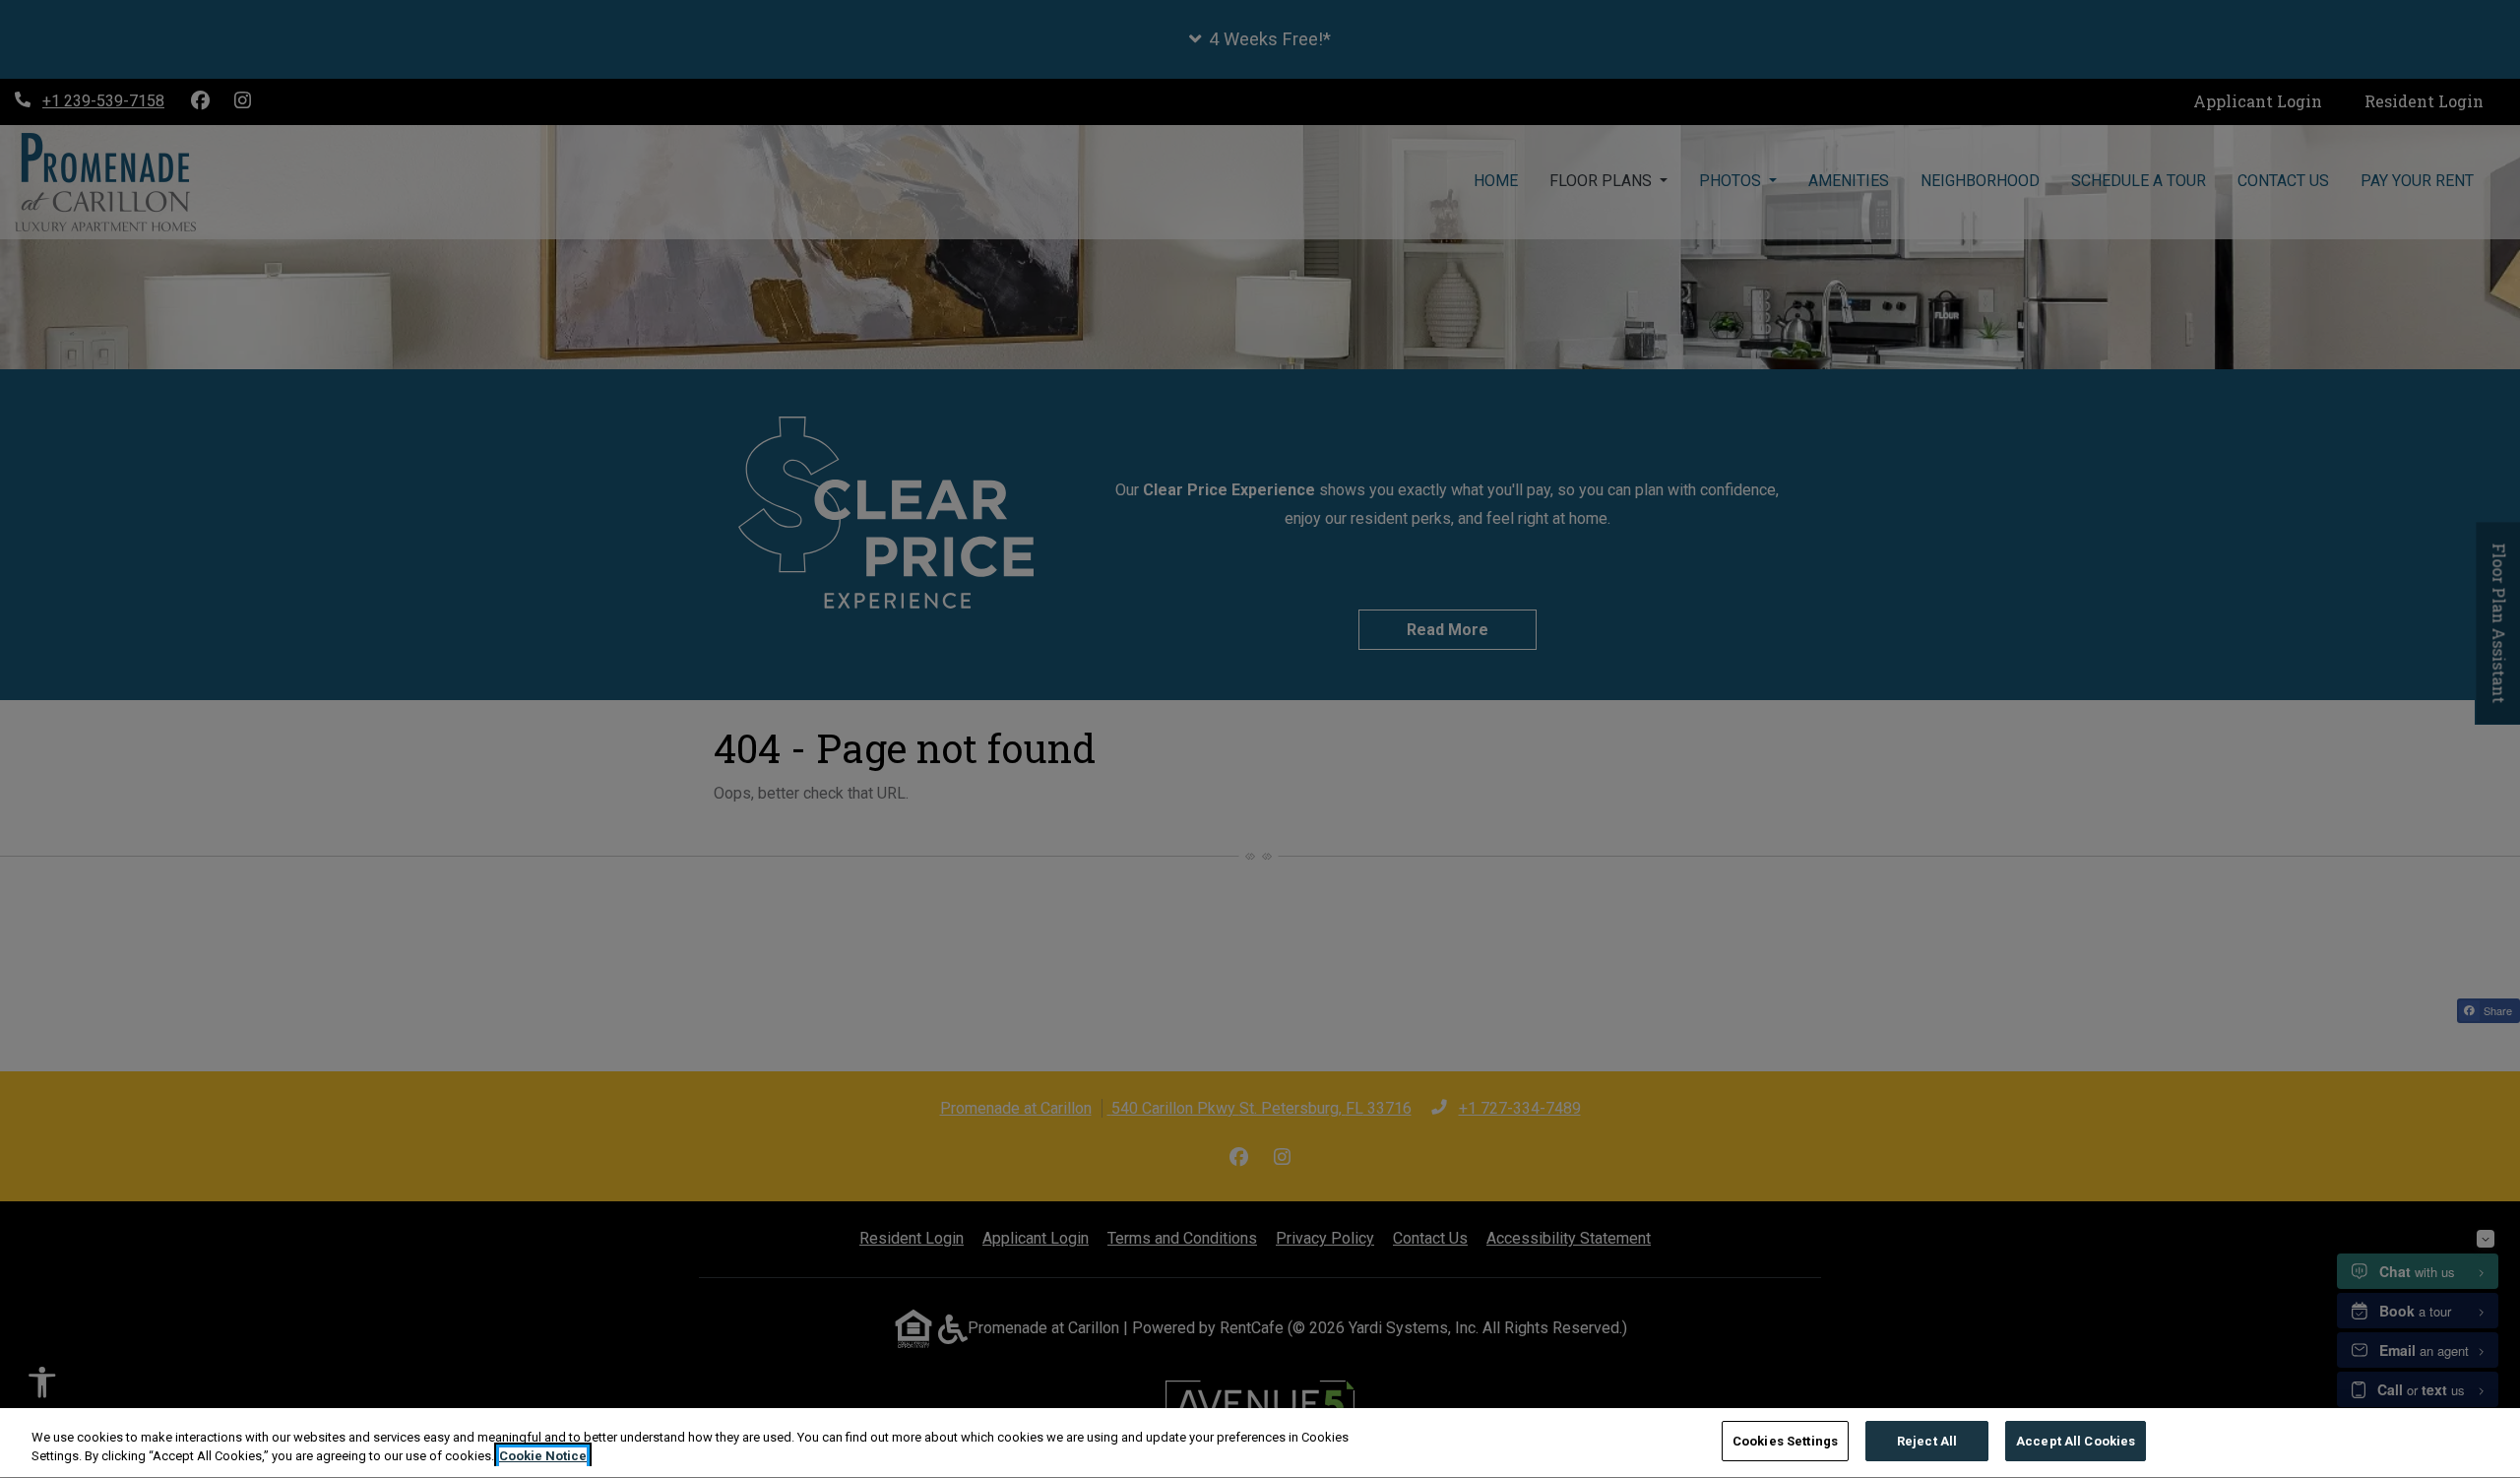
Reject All (1927, 1441)
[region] (1260, 1443)
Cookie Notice (543, 1457)
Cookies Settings (1785, 1441)
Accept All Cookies (2076, 1441)
